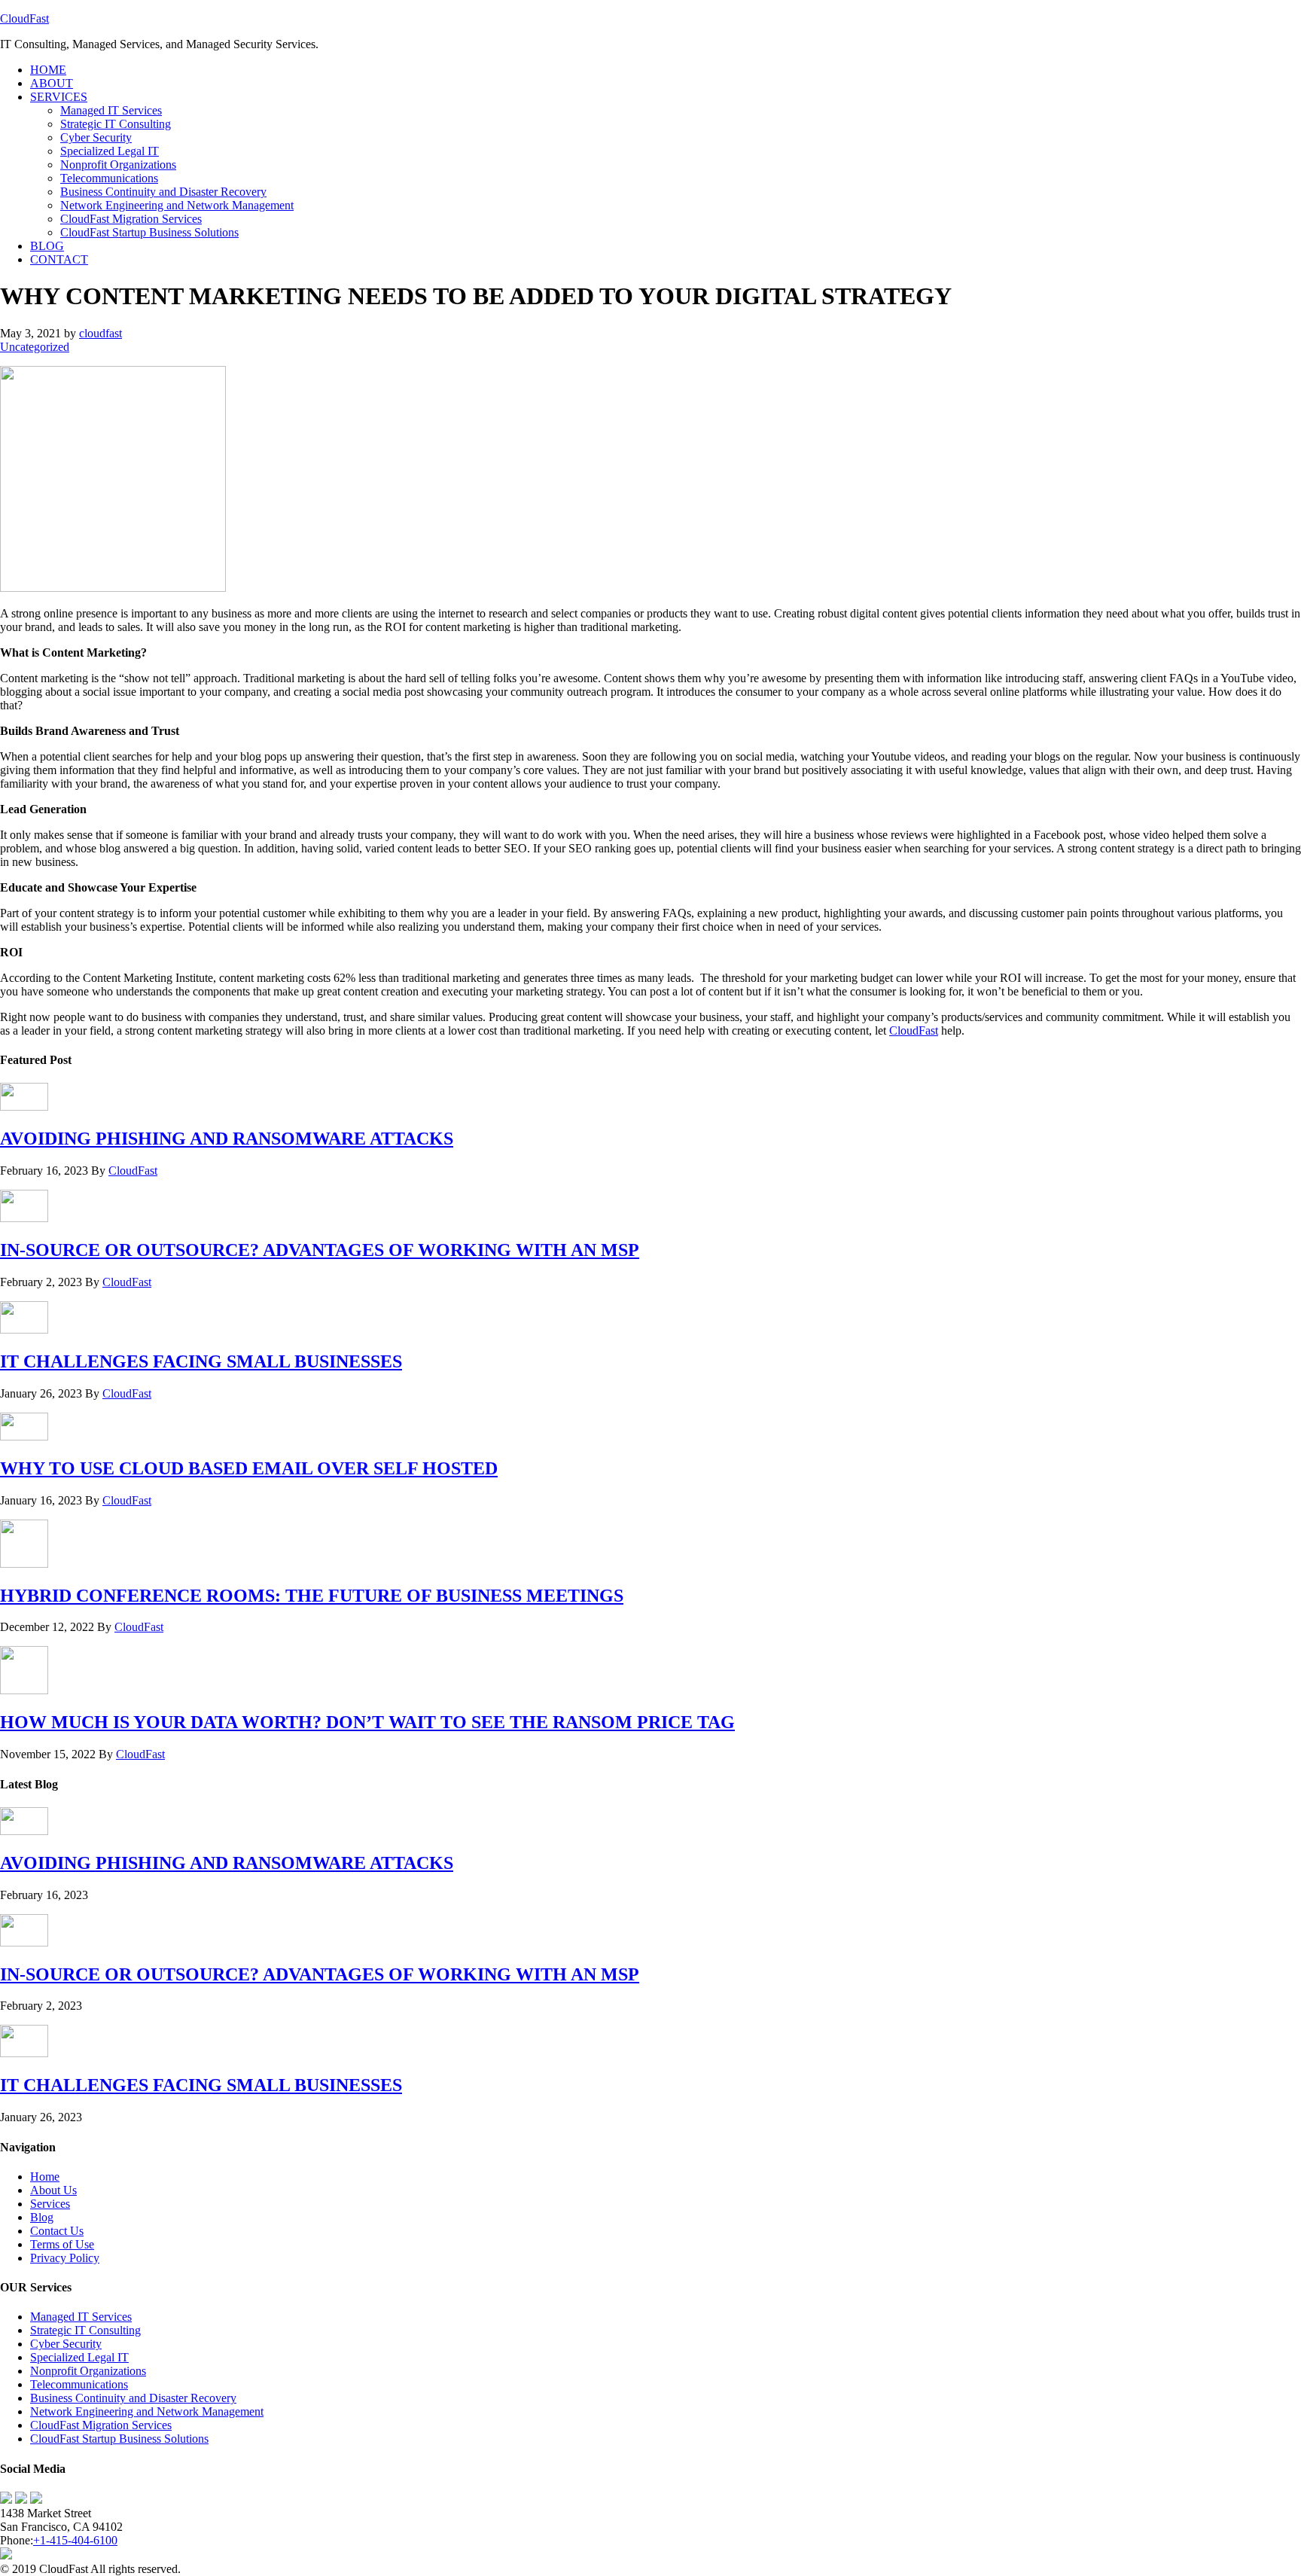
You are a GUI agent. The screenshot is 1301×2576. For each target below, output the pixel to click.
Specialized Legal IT (79, 2357)
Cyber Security (66, 2344)
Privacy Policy (65, 2258)
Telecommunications (79, 2384)
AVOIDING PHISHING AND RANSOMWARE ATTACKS (227, 1139)
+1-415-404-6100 (75, 2540)
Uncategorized (35, 347)
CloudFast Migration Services (101, 2425)
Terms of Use (62, 2244)
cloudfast (101, 333)
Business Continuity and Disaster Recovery (133, 2398)
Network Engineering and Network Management (147, 2411)
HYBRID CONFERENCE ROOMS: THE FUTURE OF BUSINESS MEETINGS (312, 1596)
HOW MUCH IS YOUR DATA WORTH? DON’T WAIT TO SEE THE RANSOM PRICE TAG (367, 1722)
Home (45, 2177)
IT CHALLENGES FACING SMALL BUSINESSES (201, 1361)
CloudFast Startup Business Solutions (119, 2439)
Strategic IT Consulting (85, 2330)
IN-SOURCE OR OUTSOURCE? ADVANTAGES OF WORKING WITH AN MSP (320, 1250)
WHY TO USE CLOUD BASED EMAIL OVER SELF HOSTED (249, 1468)
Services (50, 2204)
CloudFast (24, 18)
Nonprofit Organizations (88, 2371)
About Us (53, 2190)
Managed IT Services (81, 2317)
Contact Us (57, 2231)
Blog (42, 2217)
